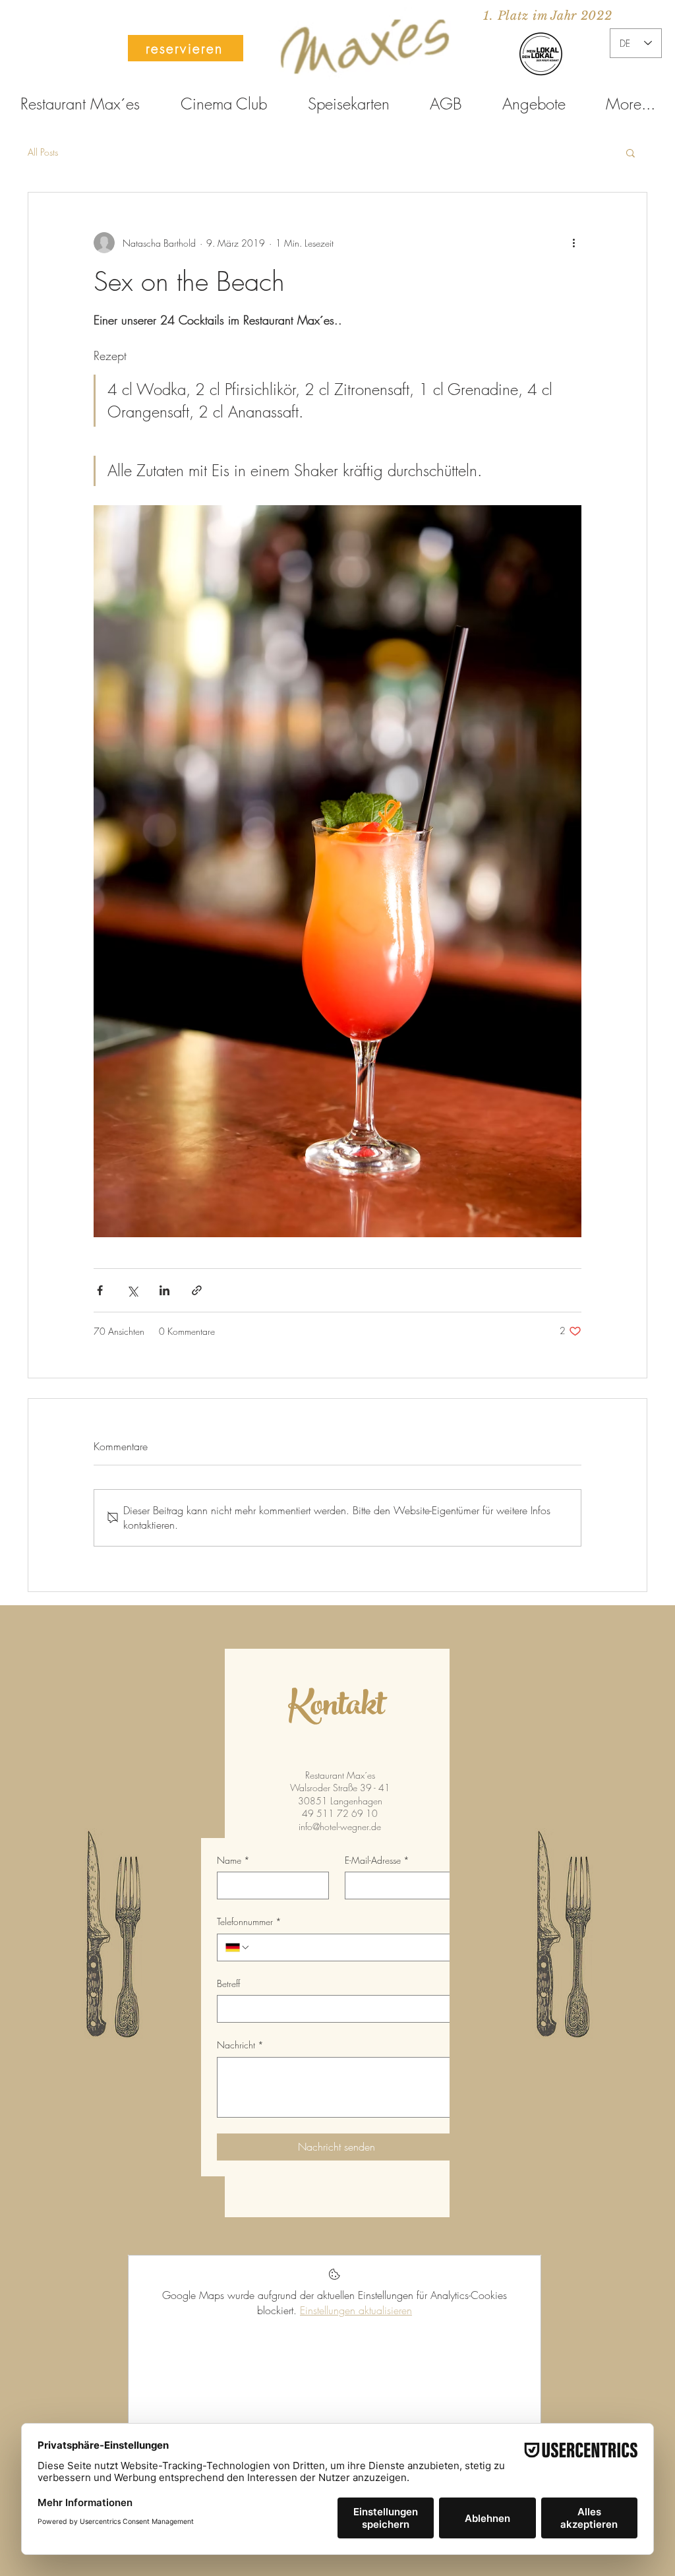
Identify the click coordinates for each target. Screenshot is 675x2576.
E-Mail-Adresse (377, 1860)
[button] (631, 152)
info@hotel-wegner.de (340, 1826)
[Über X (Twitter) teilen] (132, 1290)
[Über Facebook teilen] (100, 1290)
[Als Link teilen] (197, 1290)
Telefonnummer (249, 1921)
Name (233, 1860)
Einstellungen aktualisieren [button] (356, 2310)
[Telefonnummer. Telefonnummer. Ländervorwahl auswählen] (238, 1947)
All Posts (43, 152)
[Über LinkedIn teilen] (164, 1290)
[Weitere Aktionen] (573, 243)
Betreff (228, 1983)
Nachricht (240, 2045)
